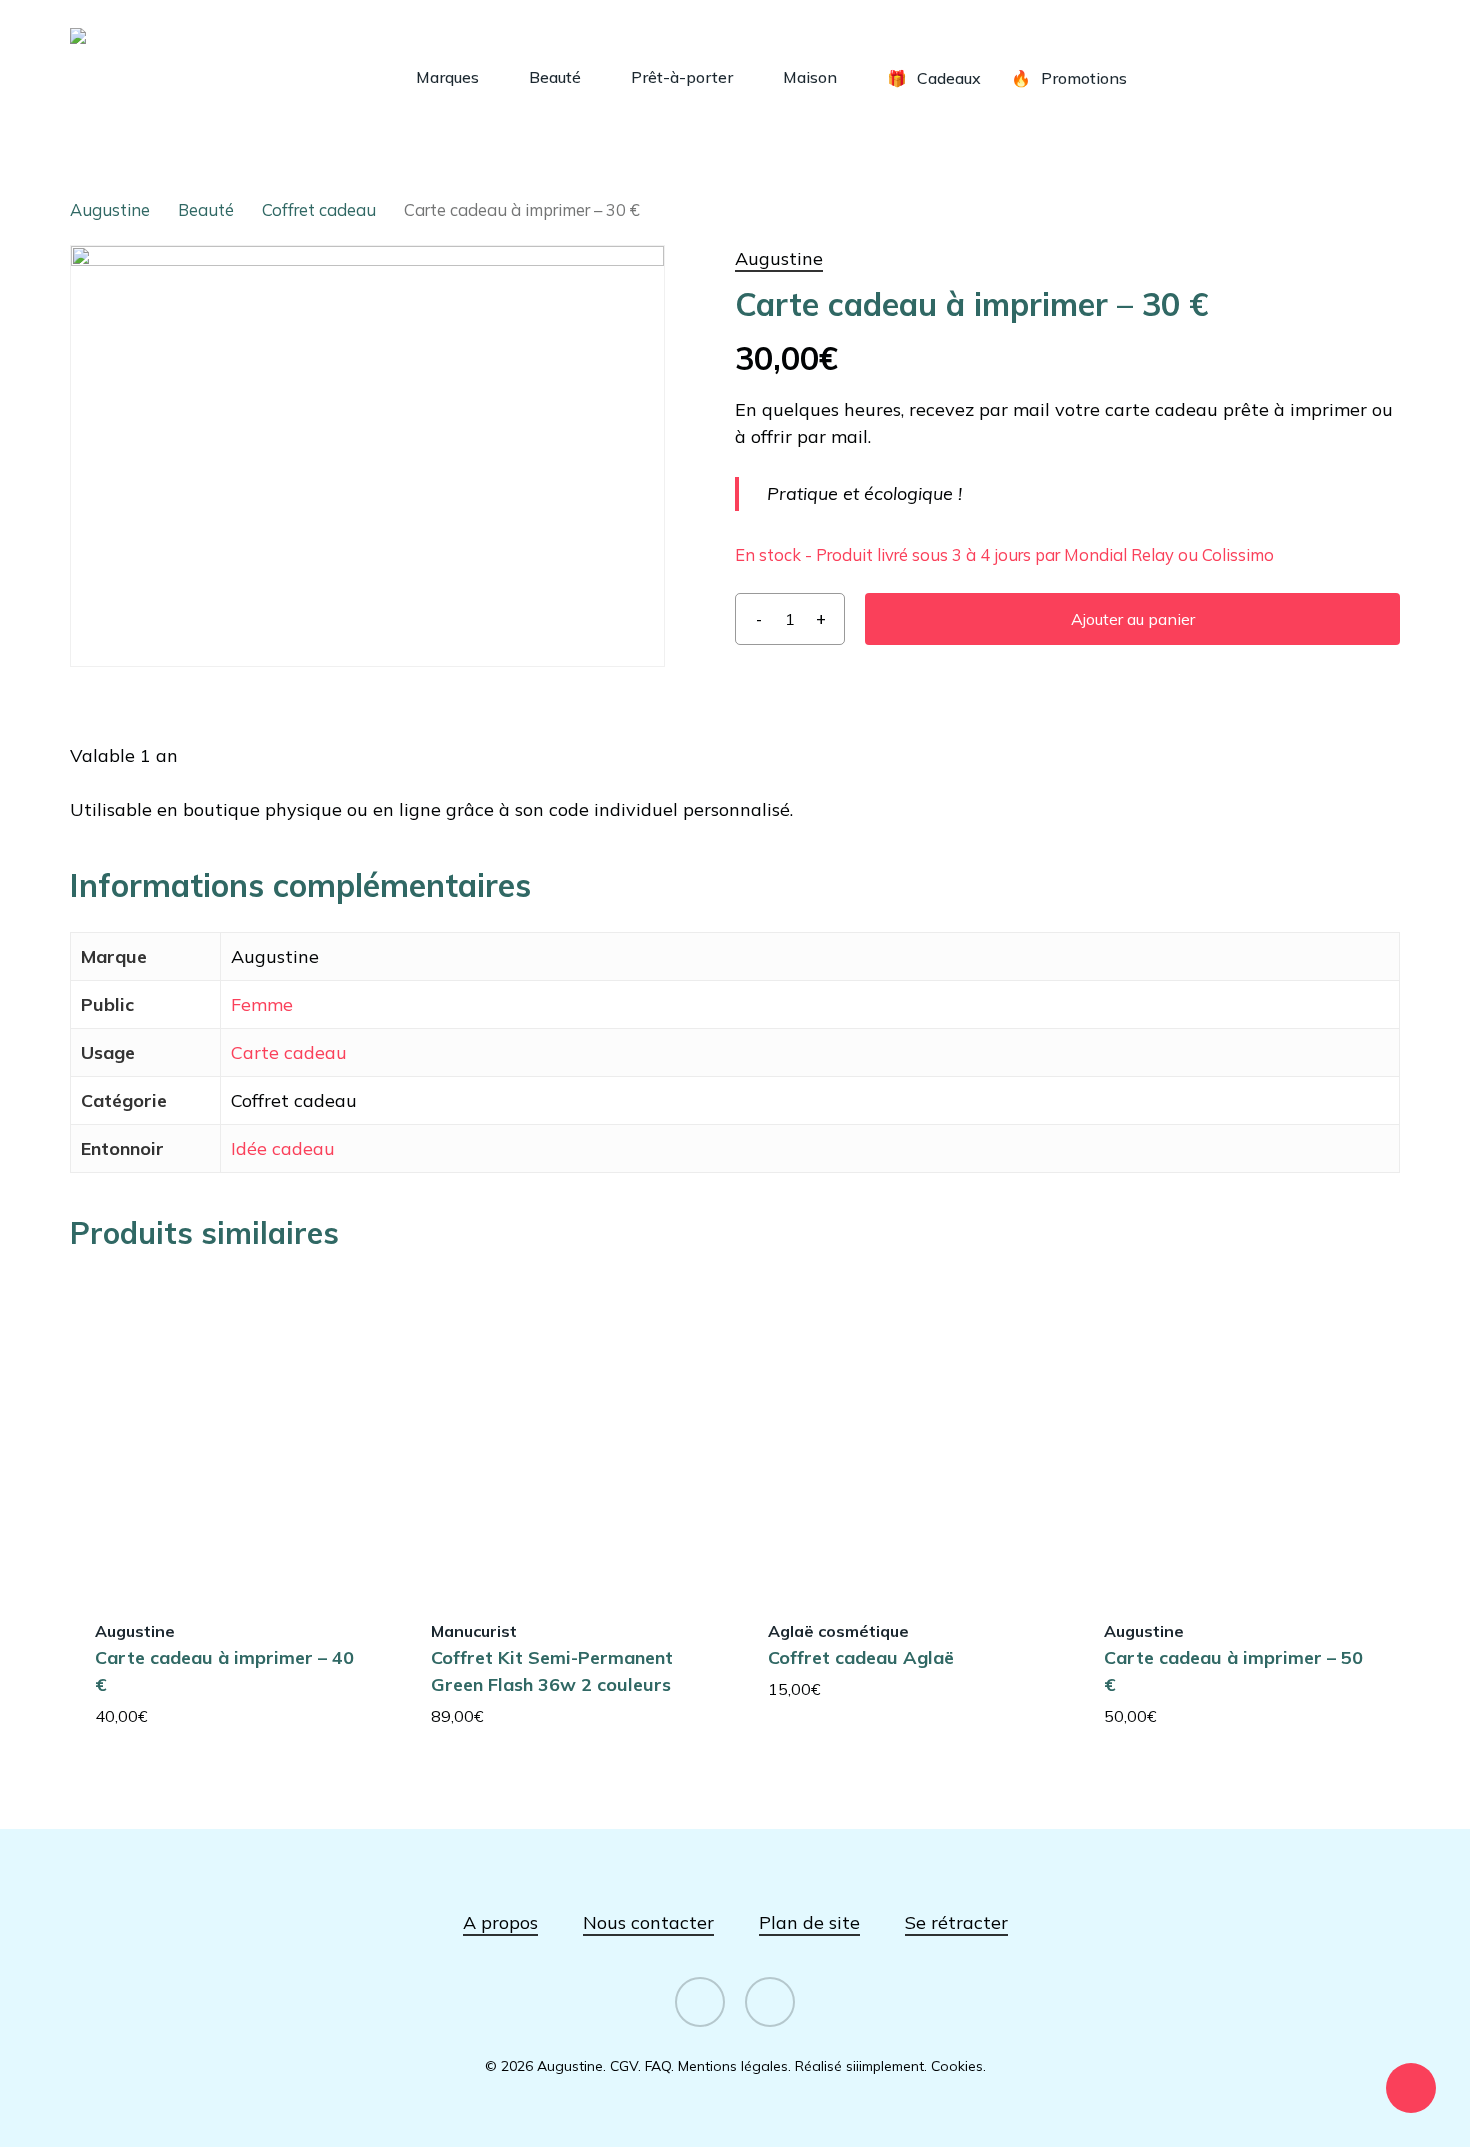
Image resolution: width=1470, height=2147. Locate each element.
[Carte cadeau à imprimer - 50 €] (1238, 1432)
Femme (262, 1004)
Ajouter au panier (1133, 619)
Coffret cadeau (319, 209)
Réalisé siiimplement (859, 2066)
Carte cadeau (289, 1052)
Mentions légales (733, 2066)
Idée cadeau (283, 1148)
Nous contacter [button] (648, 1922)
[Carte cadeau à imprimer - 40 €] (229, 1432)
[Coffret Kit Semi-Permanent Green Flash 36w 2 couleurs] (565, 1432)
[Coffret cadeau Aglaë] (902, 1432)
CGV (624, 2066)
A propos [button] (500, 1922)
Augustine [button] (779, 258)
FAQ (658, 2066)
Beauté (206, 209)
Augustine (110, 209)
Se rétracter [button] (956, 1922)
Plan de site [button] (809, 1922)
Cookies (957, 2066)
